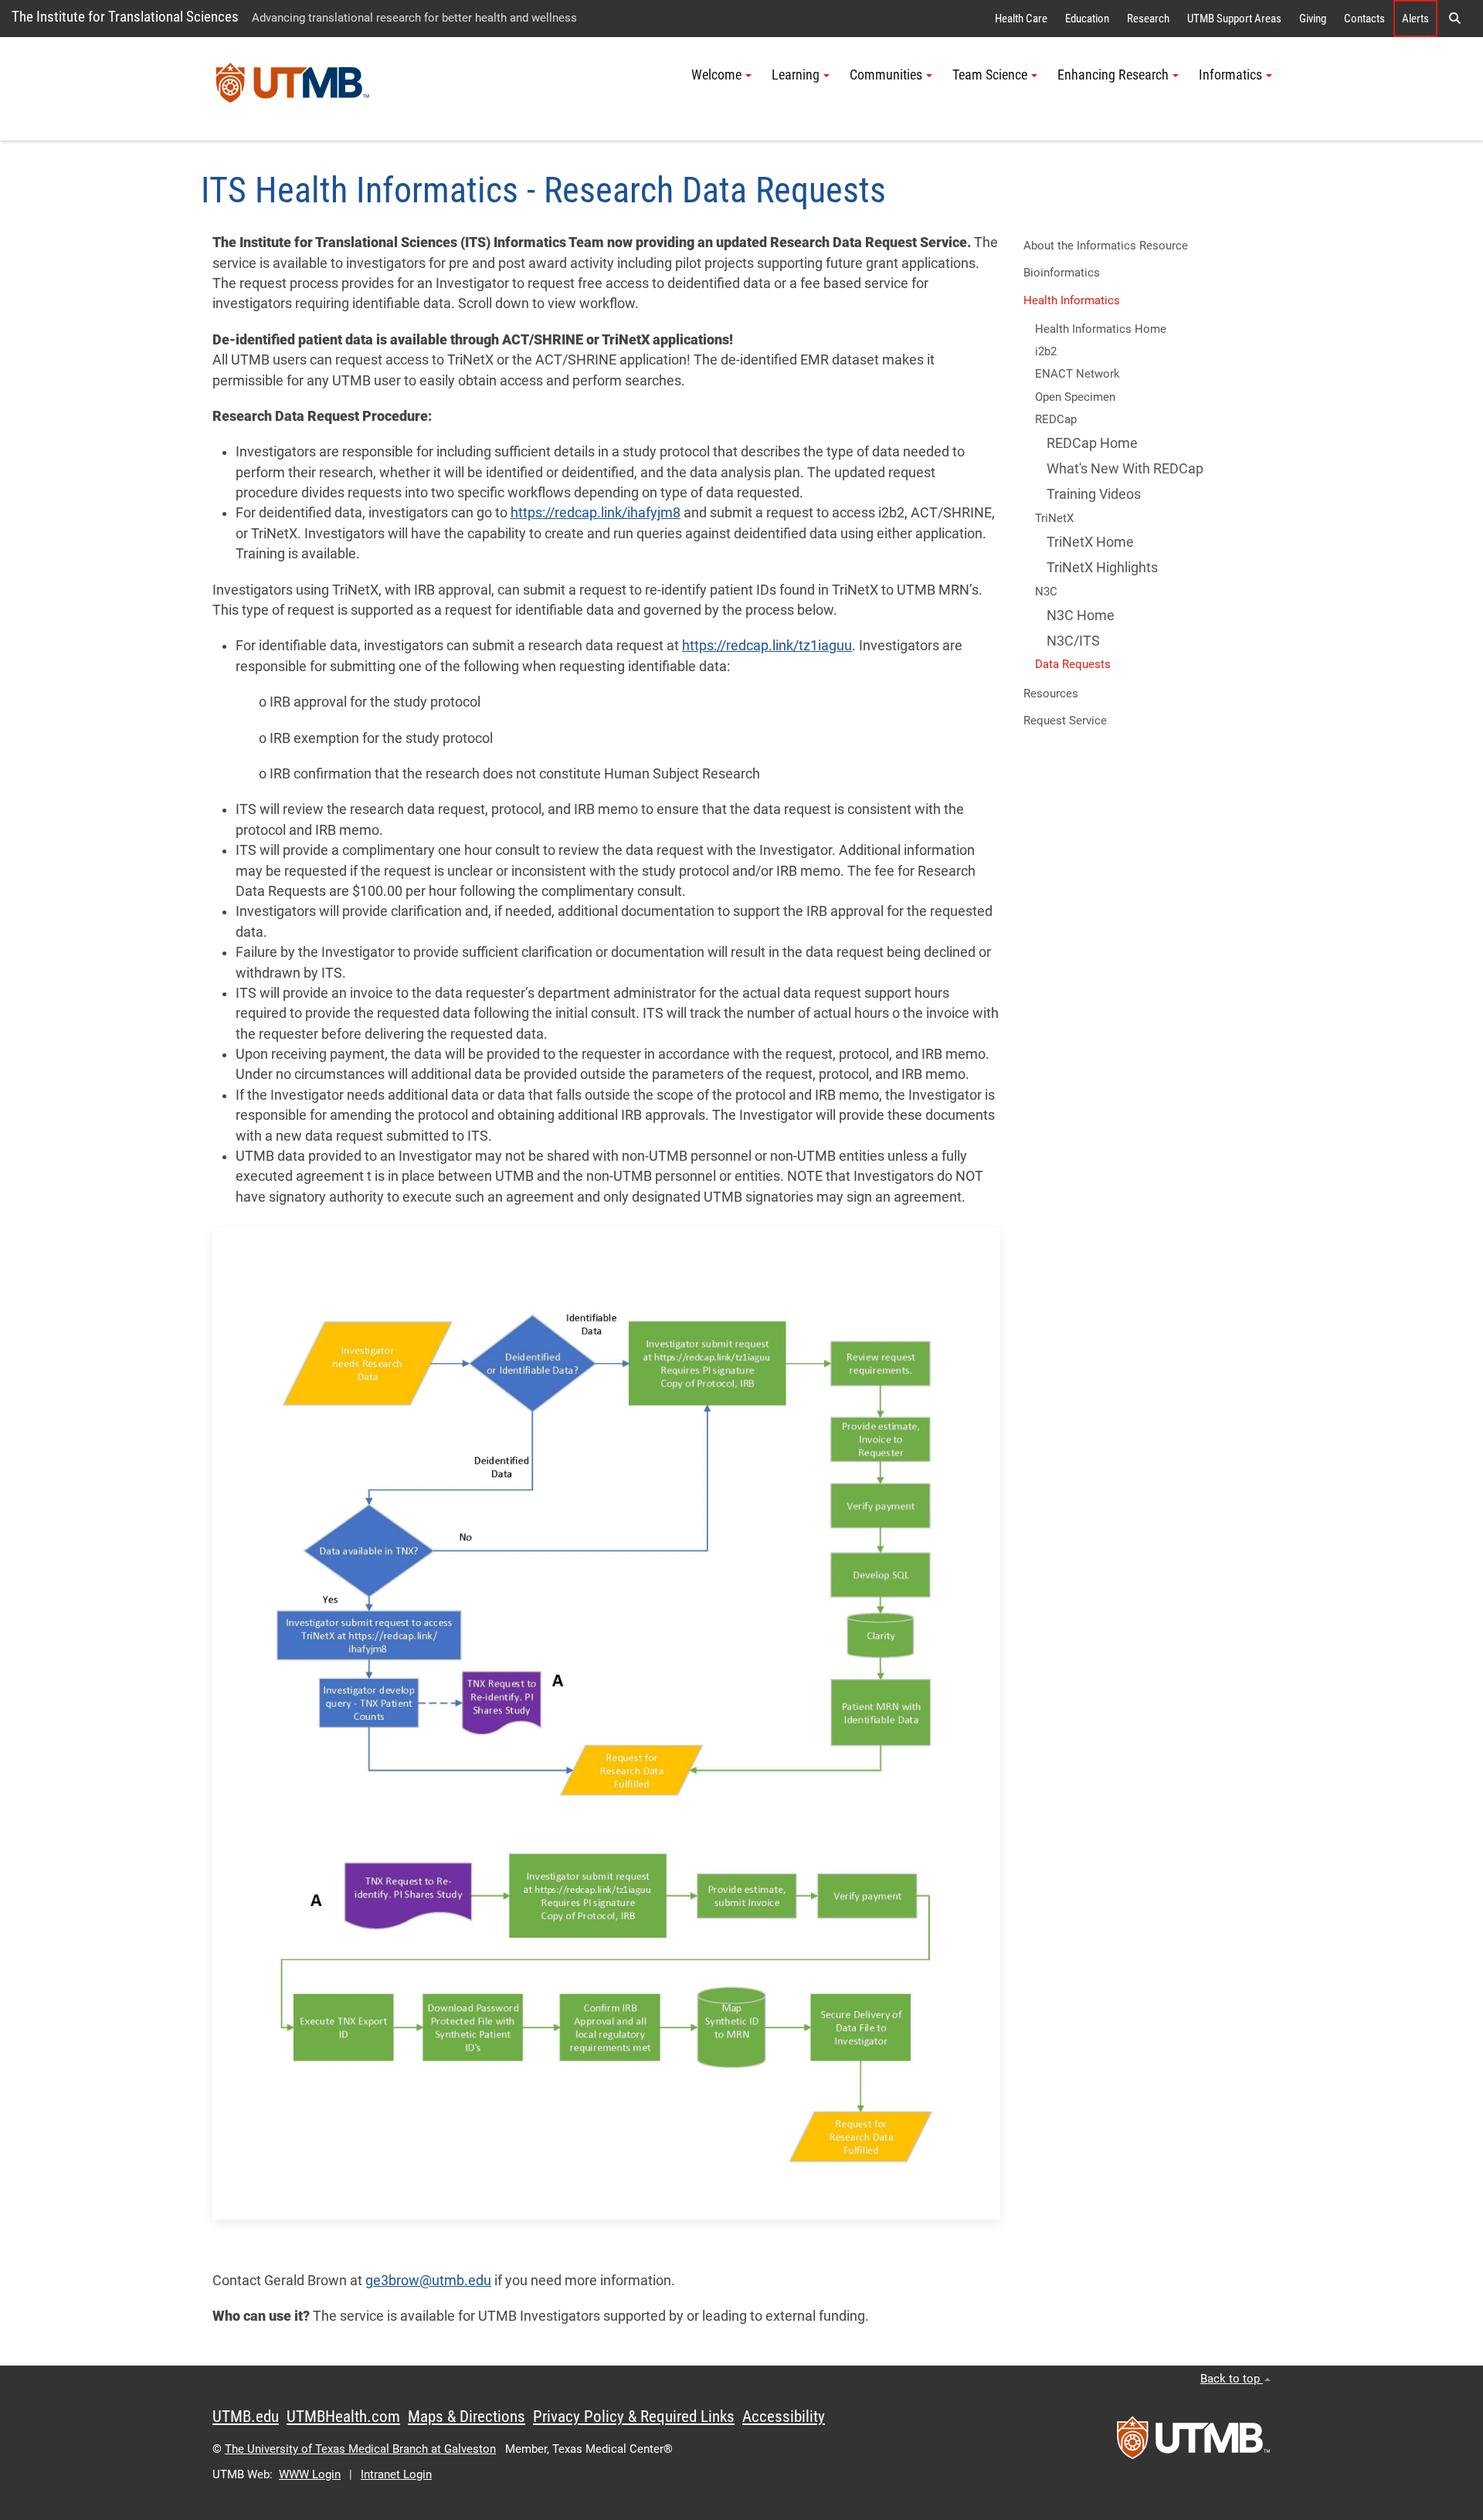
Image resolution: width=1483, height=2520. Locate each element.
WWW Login (310, 2474)
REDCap (1056, 419)
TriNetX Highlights (1102, 568)
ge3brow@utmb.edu (428, 2281)
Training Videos (1094, 494)
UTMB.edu (246, 2417)
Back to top (1232, 2379)
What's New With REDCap (1125, 469)
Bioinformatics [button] (1062, 273)
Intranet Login (396, 2474)
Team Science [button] (990, 75)
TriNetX (1054, 518)
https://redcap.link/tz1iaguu (767, 646)
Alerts (1415, 19)
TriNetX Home (1090, 542)
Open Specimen (1075, 397)
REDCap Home (1092, 443)
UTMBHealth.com (343, 2417)
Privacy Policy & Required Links (634, 2417)
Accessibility (784, 2417)
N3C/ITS (1073, 641)
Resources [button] (1051, 694)
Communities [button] (886, 75)
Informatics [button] (1230, 75)
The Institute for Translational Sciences (125, 17)
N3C (1046, 592)
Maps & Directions (467, 2417)
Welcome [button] (716, 75)
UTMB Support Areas (1234, 19)
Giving (1313, 19)
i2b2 (1046, 351)
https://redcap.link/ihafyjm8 (596, 513)
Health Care (1021, 19)
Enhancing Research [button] (1113, 75)
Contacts (1364, 19)
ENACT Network (1077, 374)
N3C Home (1081, 616)
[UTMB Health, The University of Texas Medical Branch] (1193, 2443)
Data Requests (1073, 664)
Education (1087, 19)
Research (1148, 19)
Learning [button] (796, 75)
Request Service (1065, 721)
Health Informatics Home (1101, 329)
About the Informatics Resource (1106, 246)
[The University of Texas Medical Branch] (293, 89)
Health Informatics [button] (1072, 300)
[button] (1454, 19)
